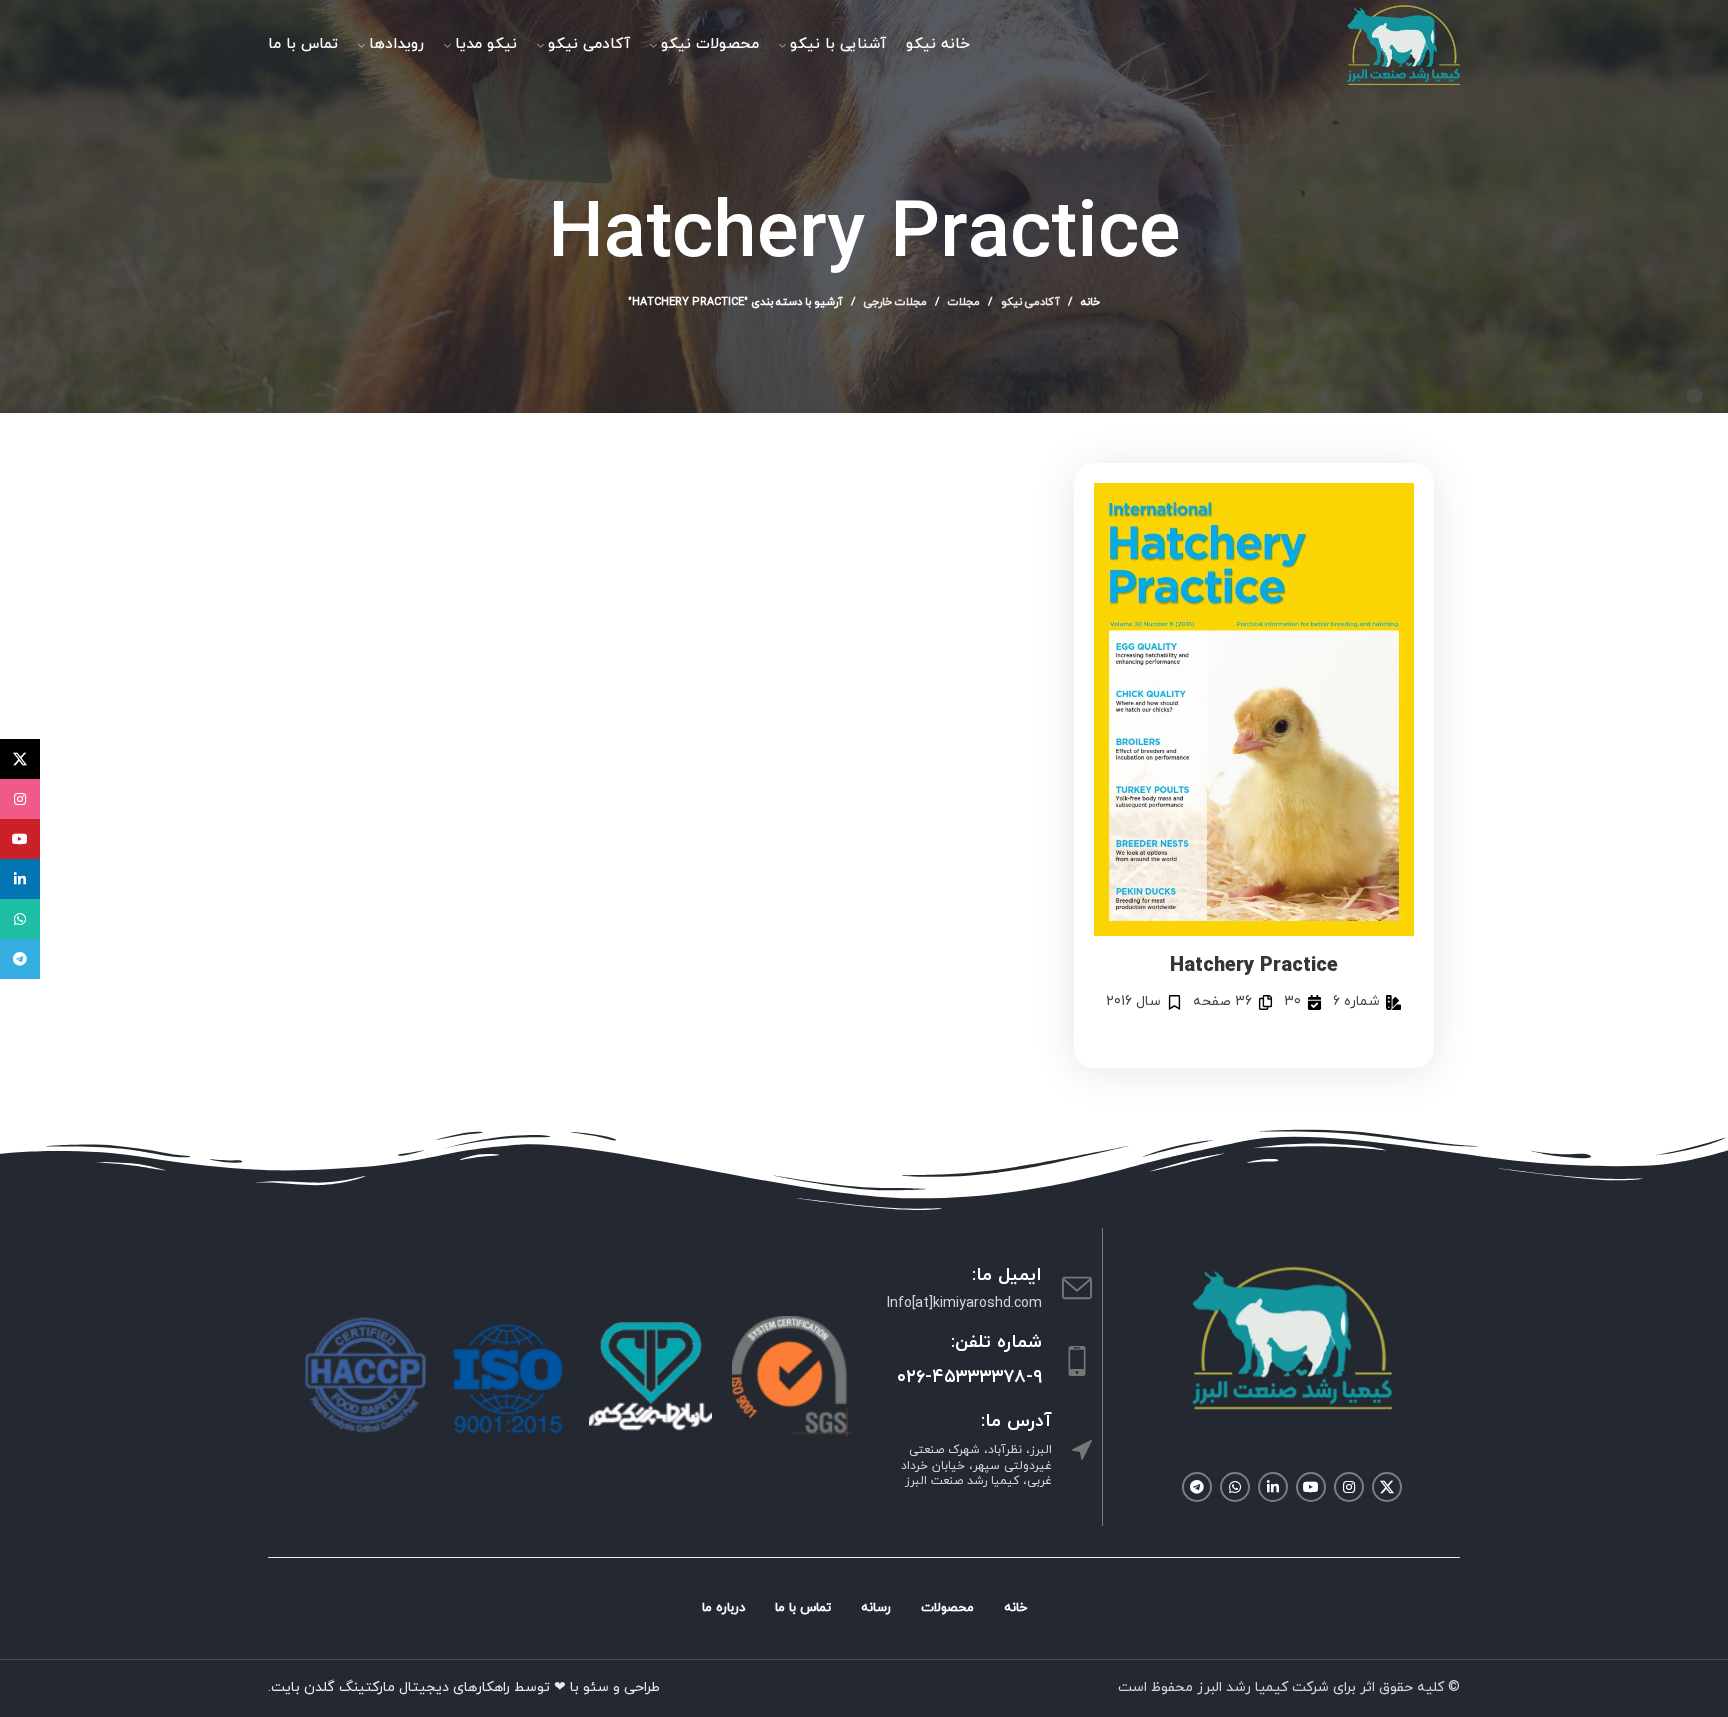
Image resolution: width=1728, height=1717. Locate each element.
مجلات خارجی (895, 302)
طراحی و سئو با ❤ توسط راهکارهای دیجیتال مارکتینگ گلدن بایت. (464, 1687)
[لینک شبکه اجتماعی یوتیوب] (1311, 1487)
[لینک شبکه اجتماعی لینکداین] (1273, 1487)
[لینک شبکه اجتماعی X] (1387, 1487)
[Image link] (1292, 1336)
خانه (1090, 302)
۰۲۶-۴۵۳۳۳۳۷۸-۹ (969, 1377)
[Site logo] (1403, 43)
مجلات (964, 302)
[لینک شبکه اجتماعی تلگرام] (1197, 1487)
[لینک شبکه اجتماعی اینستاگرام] (1349, 1487)
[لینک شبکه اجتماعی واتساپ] (1235, 1487)
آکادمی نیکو (1030, 302)
